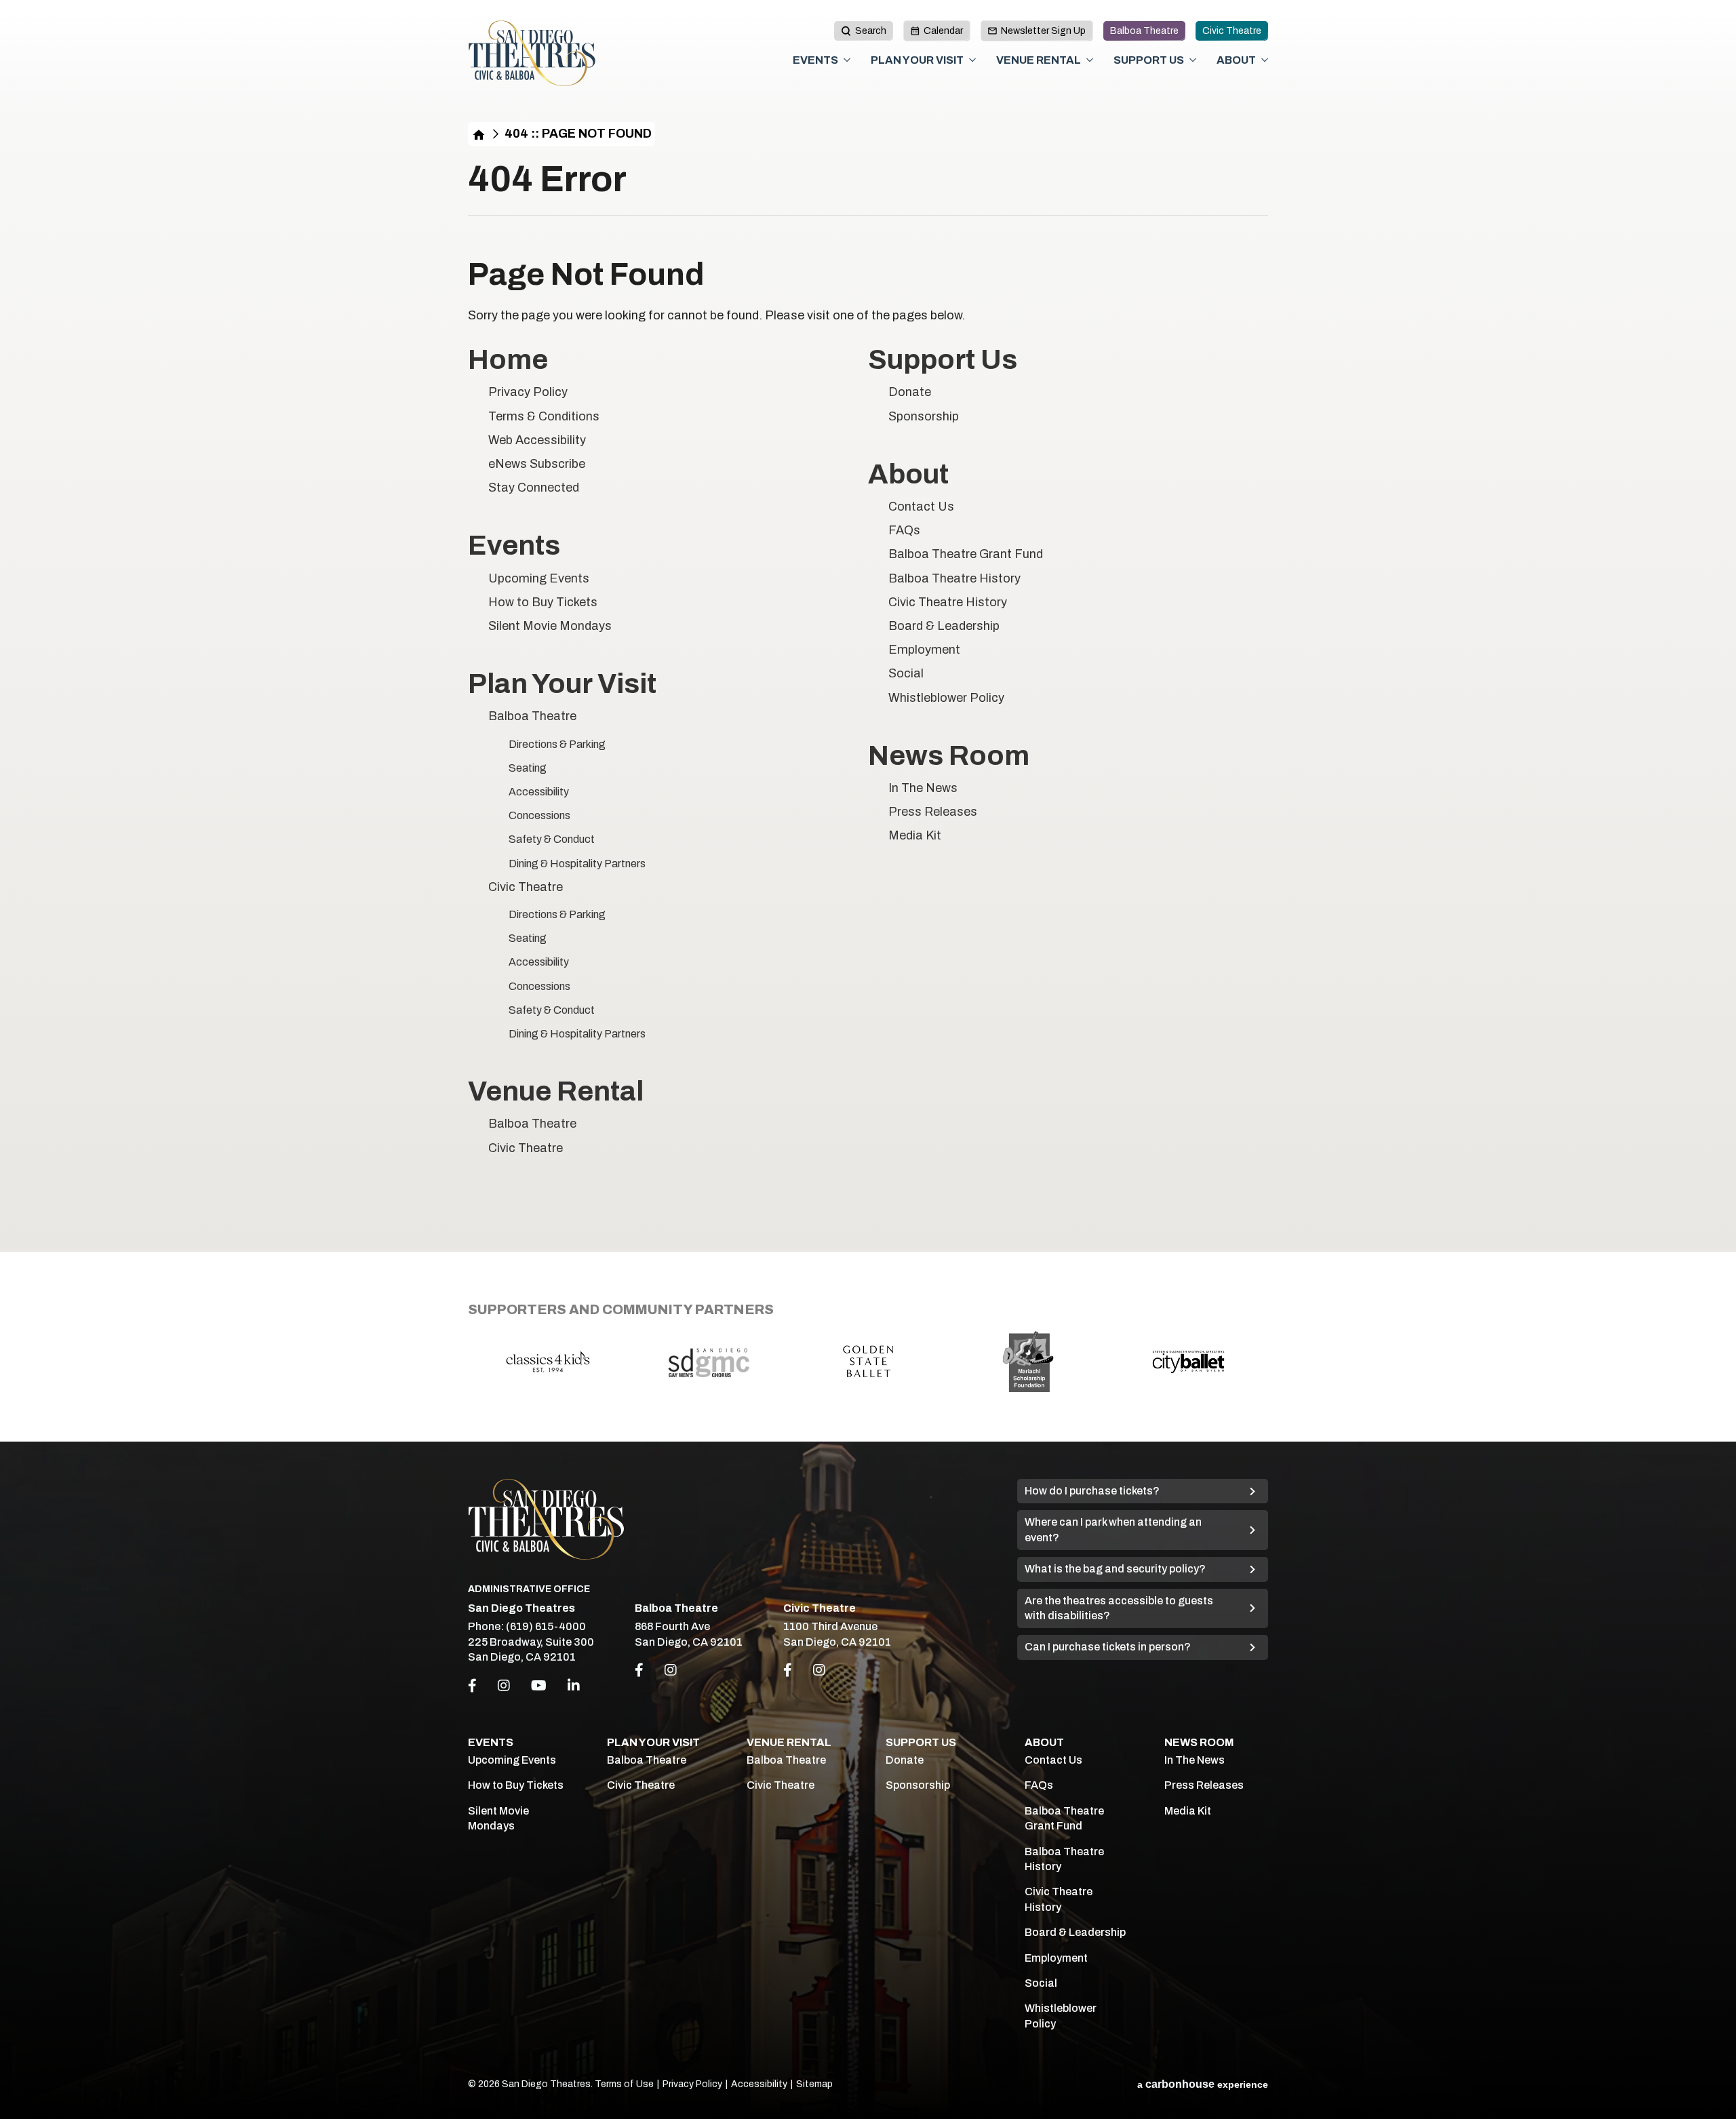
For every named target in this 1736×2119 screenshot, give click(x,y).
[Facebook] (472, 1686)
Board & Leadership (944, 626)
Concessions (539, 815)
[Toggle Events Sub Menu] (847, 60)
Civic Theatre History (948, 602)
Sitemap (814, 2084)
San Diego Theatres (532, 54)
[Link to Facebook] (639, 1670)
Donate (910, 392)
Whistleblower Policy (946, 698)
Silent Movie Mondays (550, 626)
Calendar (943, 31)
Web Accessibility (537, 440)
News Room (949, 756)
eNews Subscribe (537, 464)
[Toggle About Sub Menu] (1265, 60)
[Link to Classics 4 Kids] (548, 1361)
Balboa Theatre (1144, 31)
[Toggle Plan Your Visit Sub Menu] (972, 60)
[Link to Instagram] (671, 1670)
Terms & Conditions (544, 416)
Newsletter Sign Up (1043, 31)
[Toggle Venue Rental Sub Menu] (1090, 60)
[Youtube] (539, 1686)
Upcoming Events (539, 578)
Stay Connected (534, 488)
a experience (1203, 2084)
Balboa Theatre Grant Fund (966, 554)
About (1236, 60)
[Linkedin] (574, 1686)
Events (815, 60)
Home (479, 134)
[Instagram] (504, 1686)
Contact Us (921, 507)
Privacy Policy (528, 392)
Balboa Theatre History (954, 578)
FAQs (904, 530)
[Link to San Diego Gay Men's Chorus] (708, 1362)
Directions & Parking (557, 744)
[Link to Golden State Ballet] (868, 1361)
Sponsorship (924, 416)
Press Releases (933, 812)
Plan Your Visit (917, 60)
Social (906, 673)
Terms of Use (624, 2084)
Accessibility (539, 792)
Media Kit (915, 835)
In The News (923, 788)
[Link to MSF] (1028, 1362)
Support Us (1149, 60)
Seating (528, 768)
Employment (924, 650)
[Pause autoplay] (1250, 1306)
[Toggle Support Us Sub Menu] (1193, 60)
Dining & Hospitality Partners (577, 864)
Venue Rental (1039, 60)
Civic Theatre (1232, 31)
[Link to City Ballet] (1188, 1362)
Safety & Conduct (552, 839)
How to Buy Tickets (543, 602)
